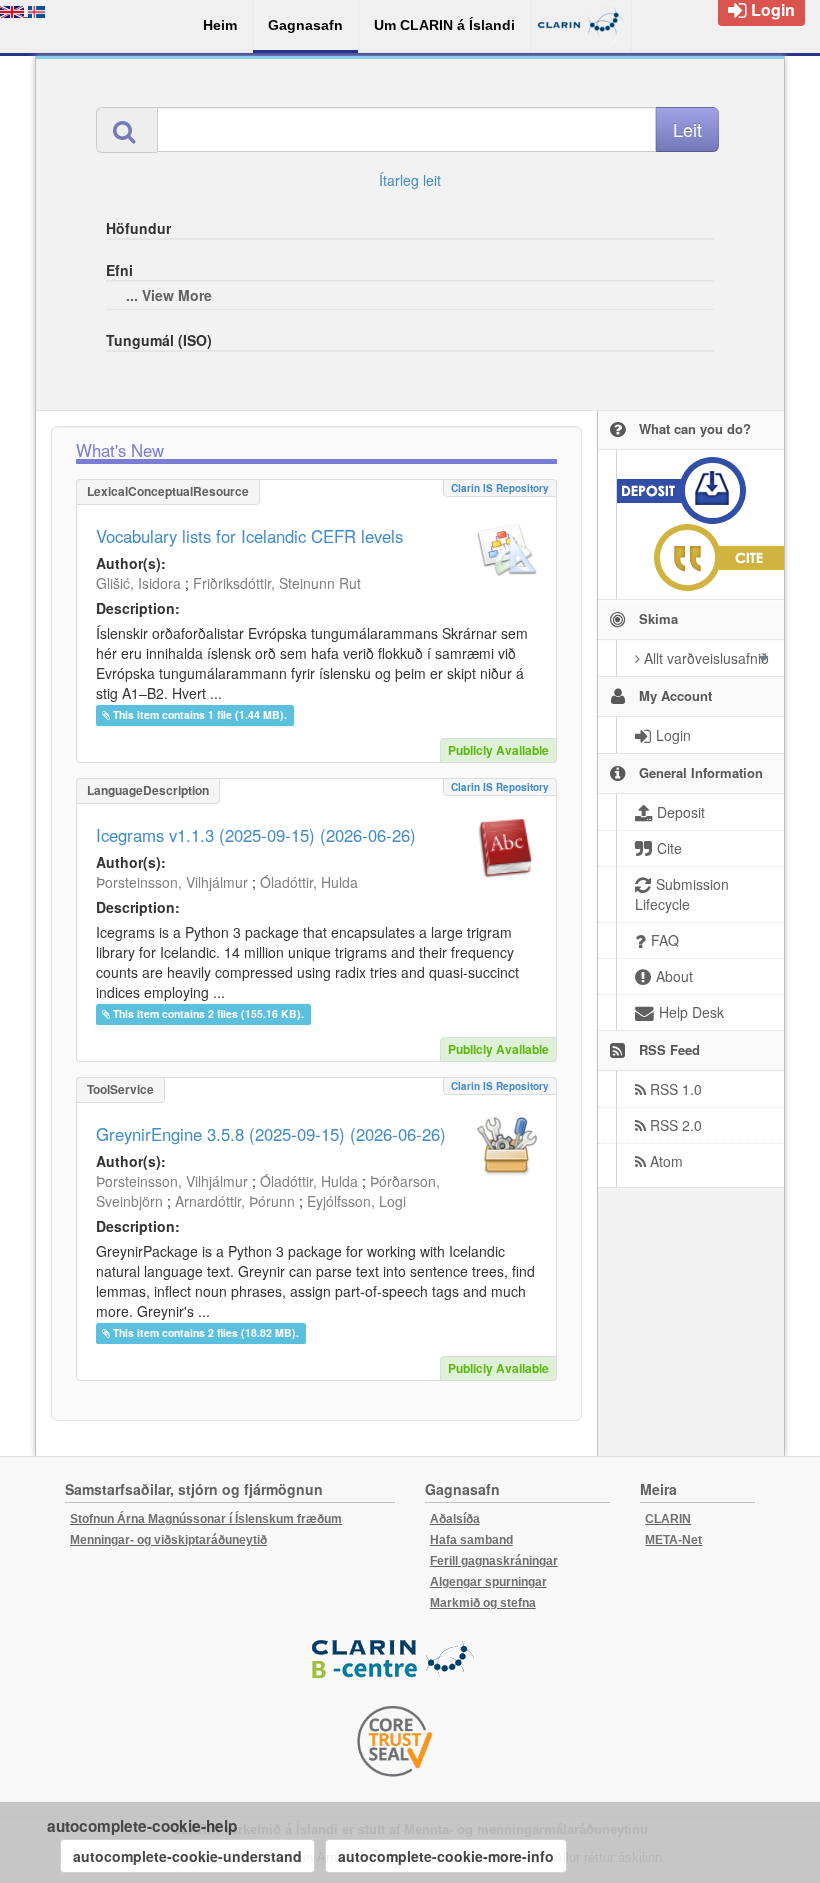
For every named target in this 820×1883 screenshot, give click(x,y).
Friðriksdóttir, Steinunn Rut (277, 583)
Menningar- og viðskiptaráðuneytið (168, 1540)
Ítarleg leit (410, 180)
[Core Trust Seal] (395, 1741)
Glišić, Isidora (138, 583)
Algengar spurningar (488, 1582)
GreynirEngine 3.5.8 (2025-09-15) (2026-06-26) (271, 1134)
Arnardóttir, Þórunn (235, 1201)
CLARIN (668, 1519)
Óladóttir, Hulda (309, 882)
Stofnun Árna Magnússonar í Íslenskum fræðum (206, 1519)
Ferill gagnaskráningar (494, 1561)
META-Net (673, 1540)
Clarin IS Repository (500, 488)
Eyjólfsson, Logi (356, 1201)
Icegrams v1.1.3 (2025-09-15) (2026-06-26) (256, 835)
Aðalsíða (455, 1519)
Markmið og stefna (483, 1603)
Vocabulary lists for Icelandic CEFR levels (249, 536)
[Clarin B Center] (395, 1659)
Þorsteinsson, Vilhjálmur (172, 882)
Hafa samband (471, 1540)
